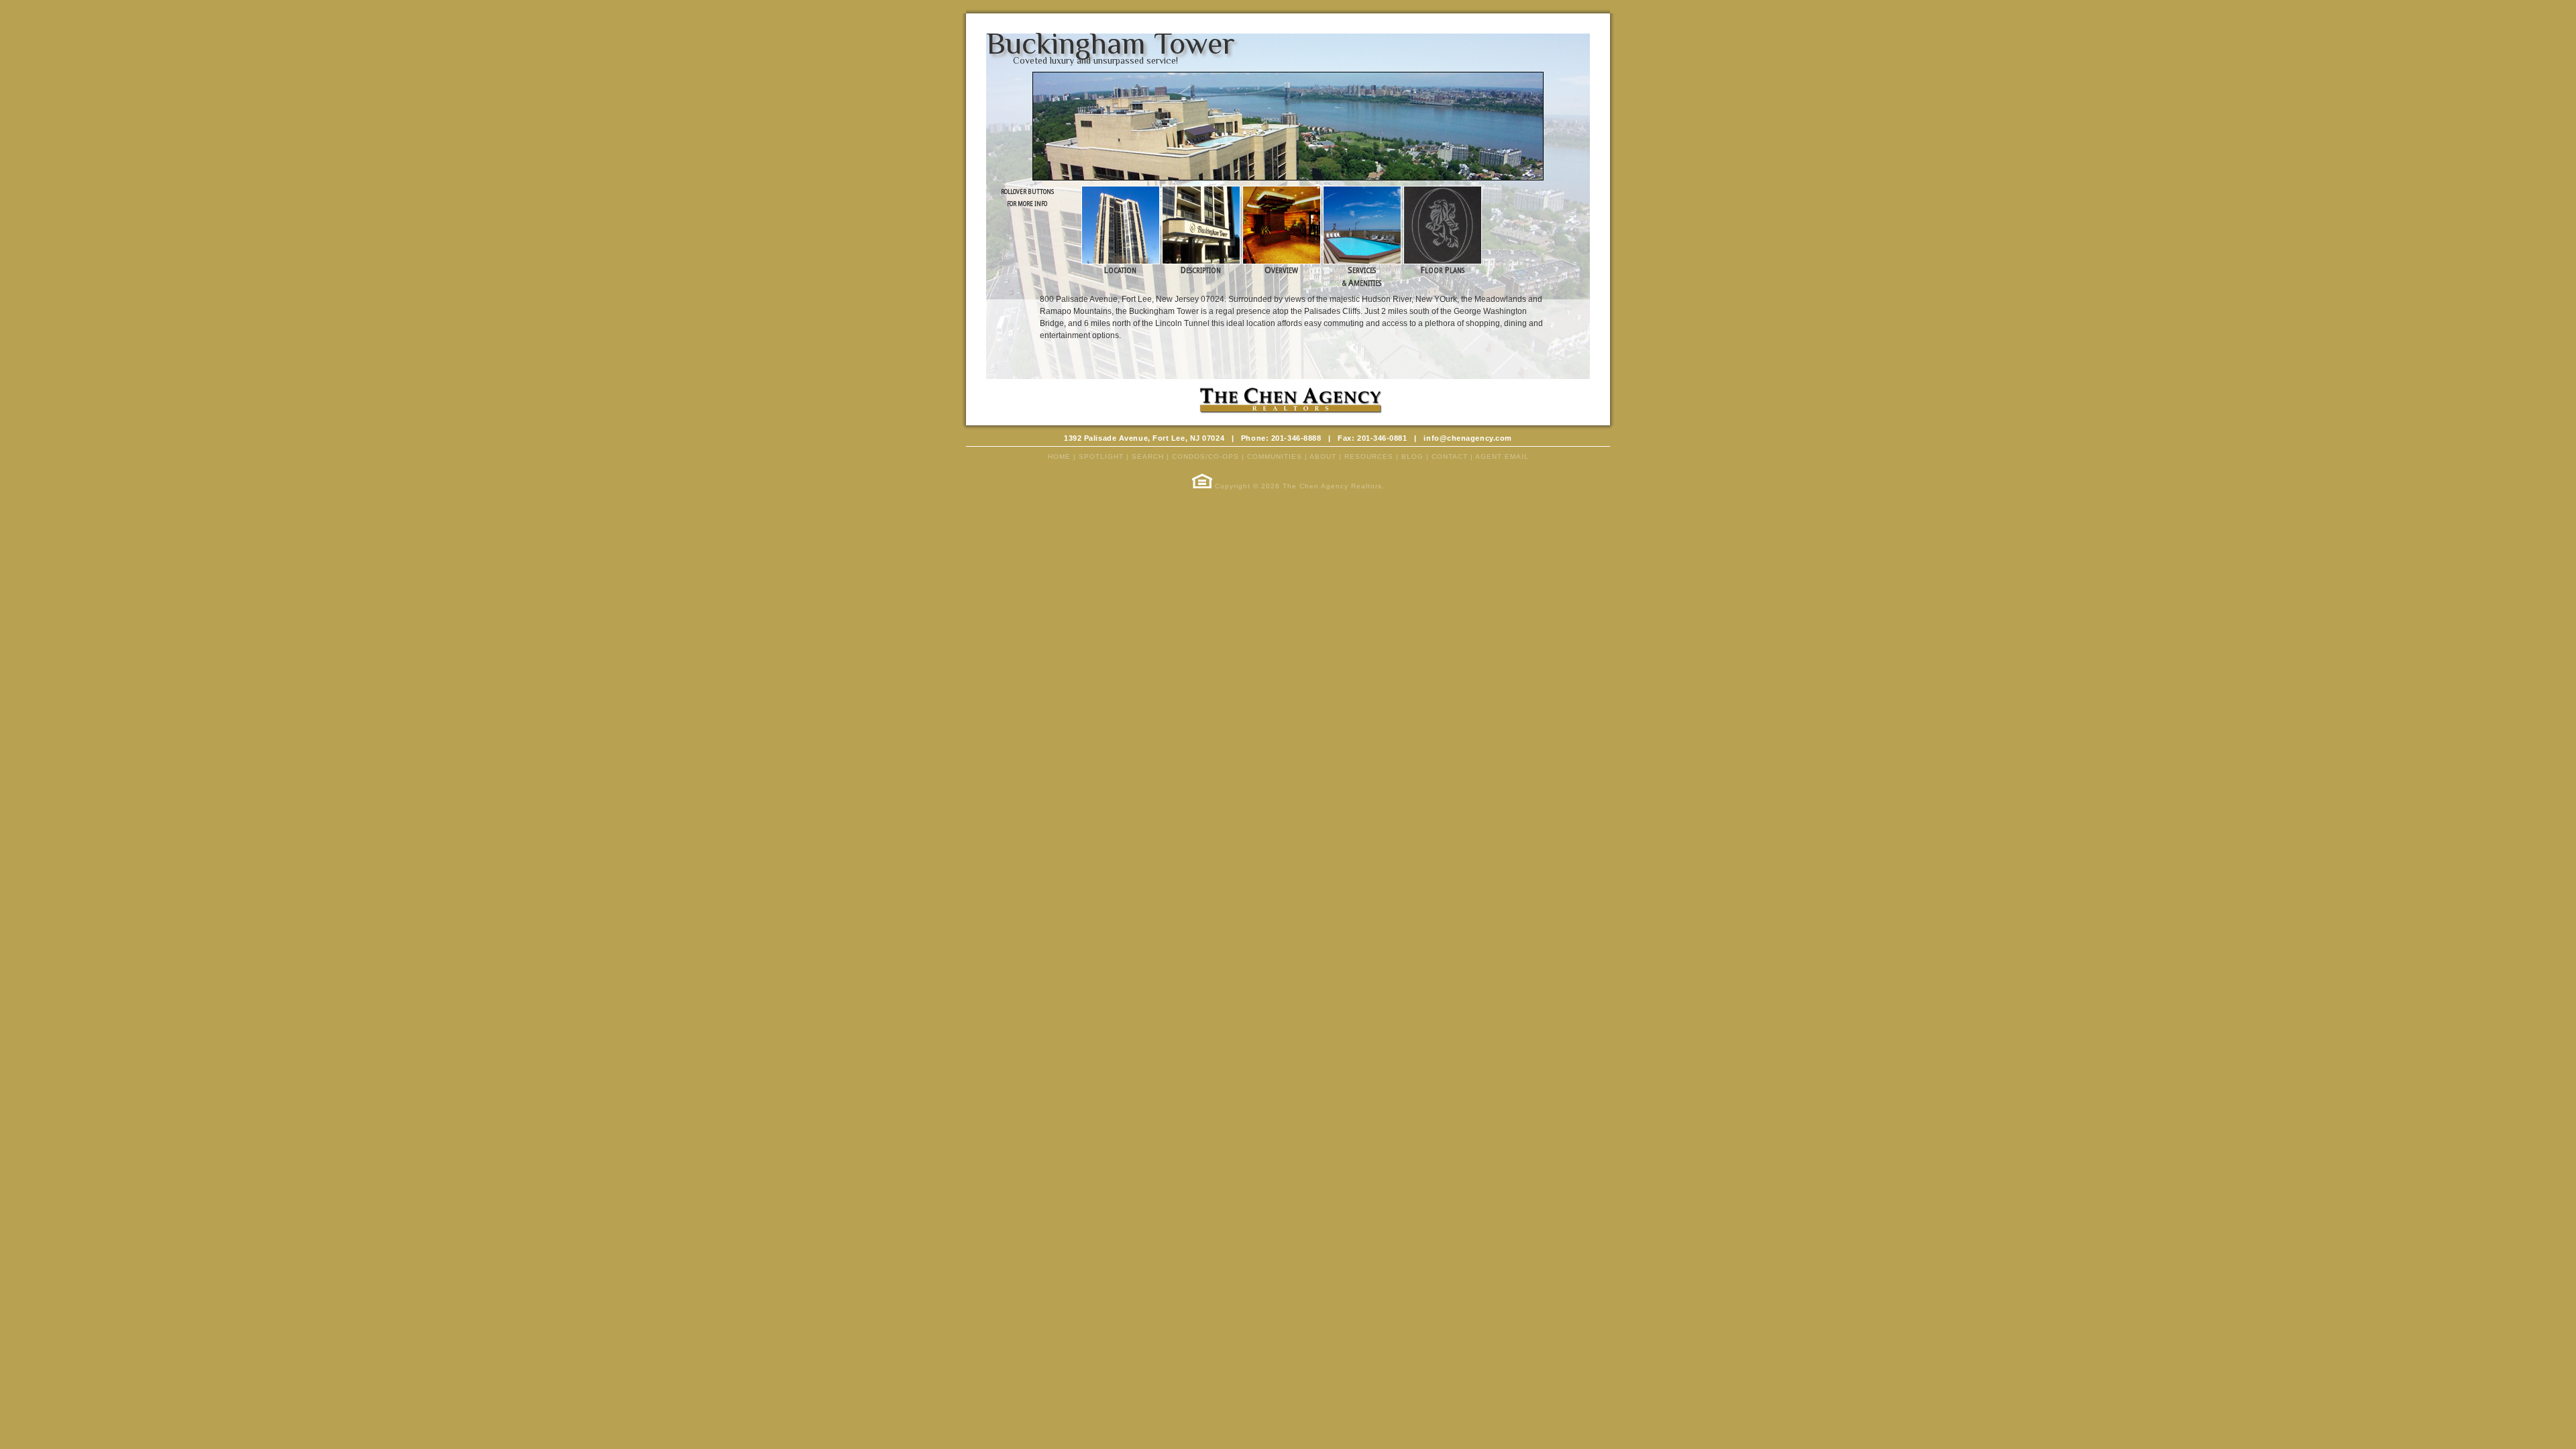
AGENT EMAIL (1502, 457)
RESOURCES (1369, 457)
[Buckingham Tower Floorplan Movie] (1443, 262)
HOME (1059, 457)
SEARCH (1148, 457)
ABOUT (1323, 457)
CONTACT (1450, 457)
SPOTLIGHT (1101, 457)
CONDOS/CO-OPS (1205, 457)
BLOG (1412, 457)
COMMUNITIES (1275, 457)
